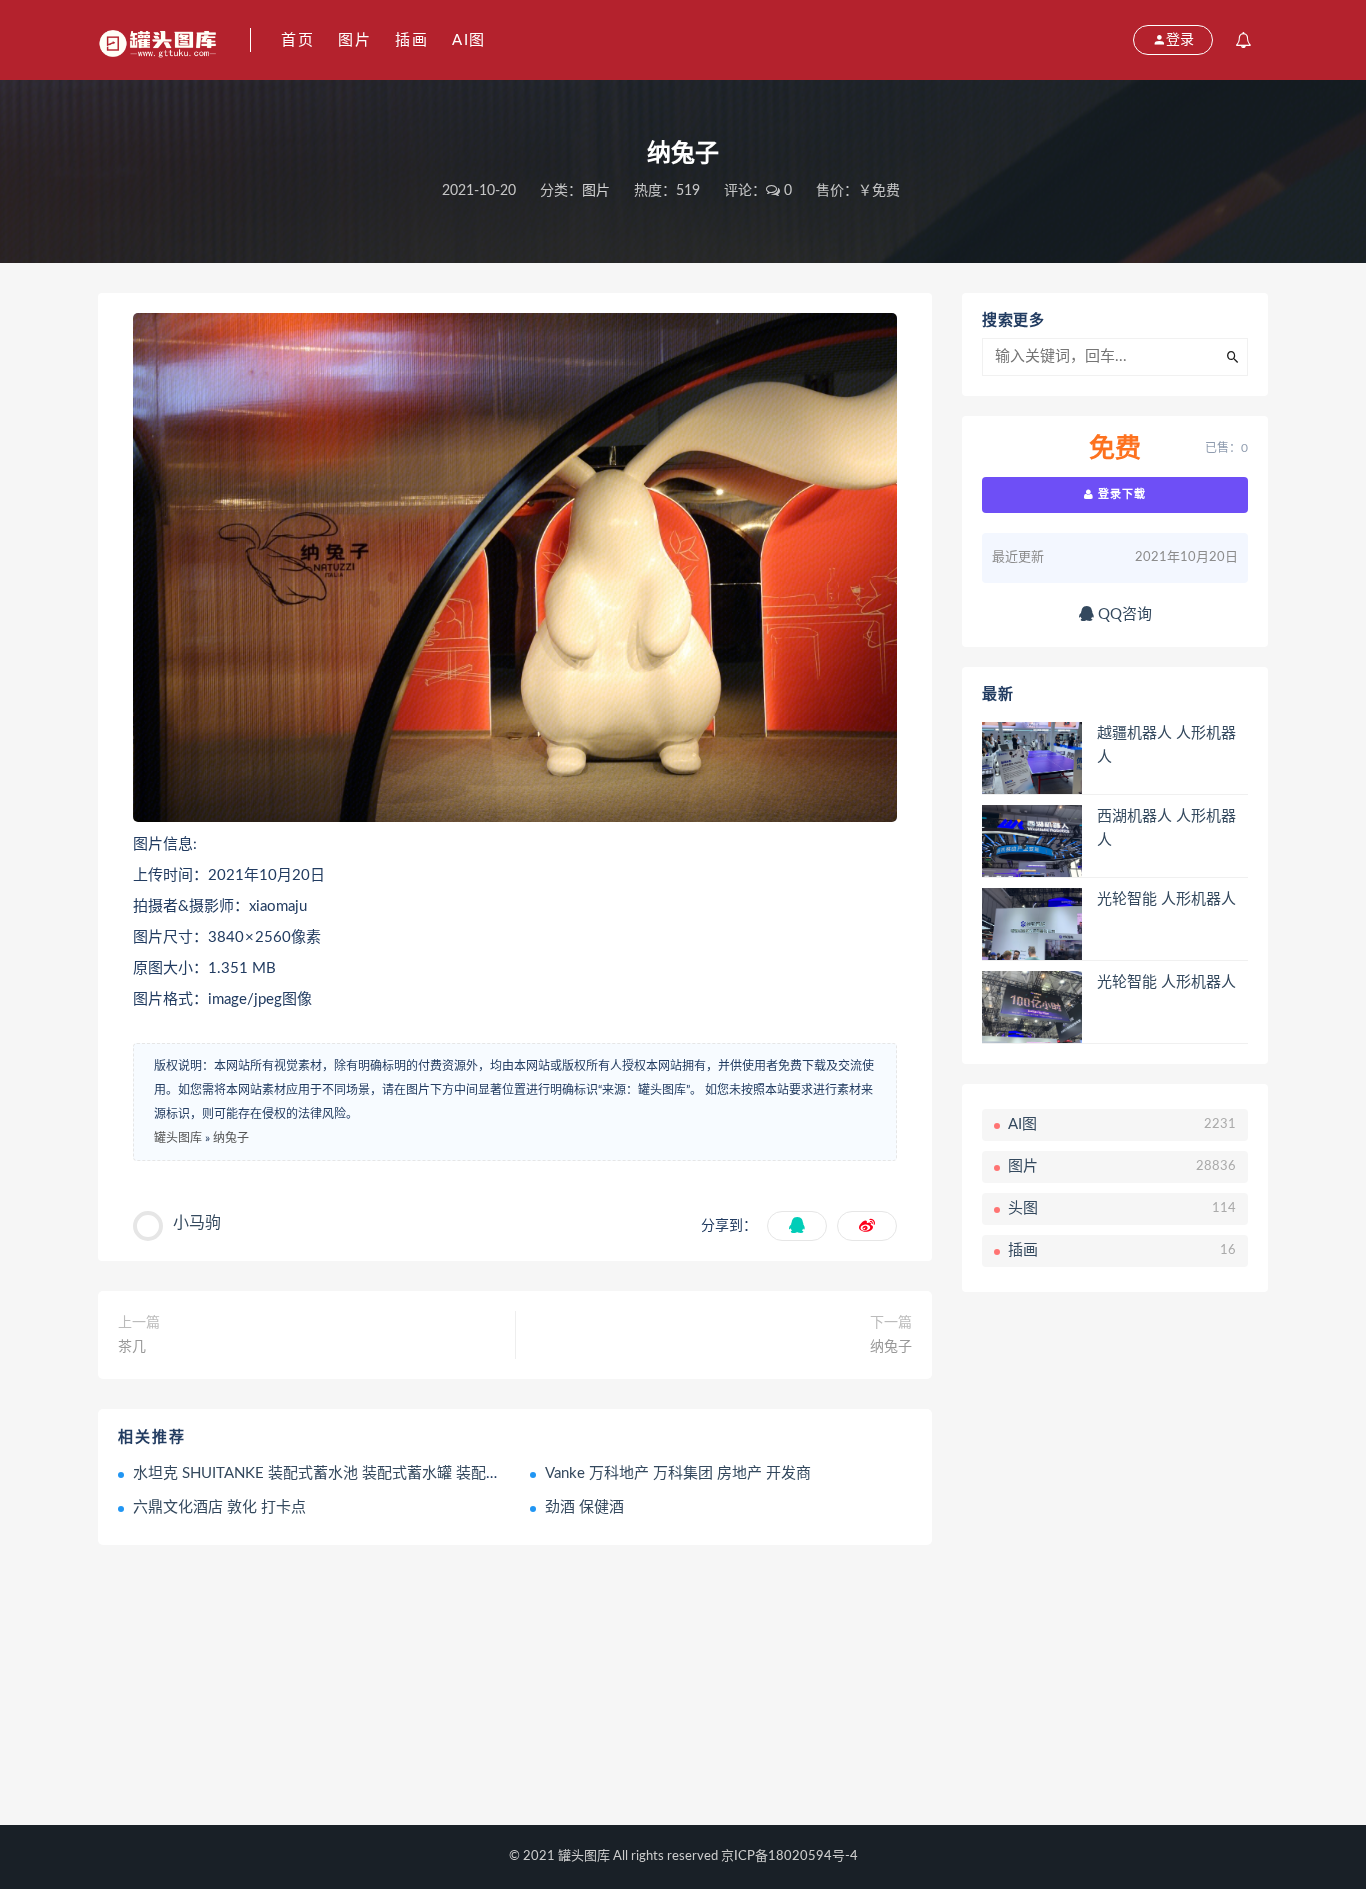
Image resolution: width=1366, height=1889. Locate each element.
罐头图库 (178, 1138)
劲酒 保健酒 (584, 1507)
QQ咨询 (1123, 614)
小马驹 (197, 1223)
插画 (411, 40)
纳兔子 (231, 1138)
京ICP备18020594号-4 (789, 1856)
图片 (354, 40)
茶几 (132, 1347)
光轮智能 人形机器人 (1166, 899)
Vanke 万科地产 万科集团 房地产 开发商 (678, 1473)
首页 (297, 40)
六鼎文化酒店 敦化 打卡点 (219, 1507)
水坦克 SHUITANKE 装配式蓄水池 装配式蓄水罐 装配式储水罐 (339, 1473)
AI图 (469, 40)
